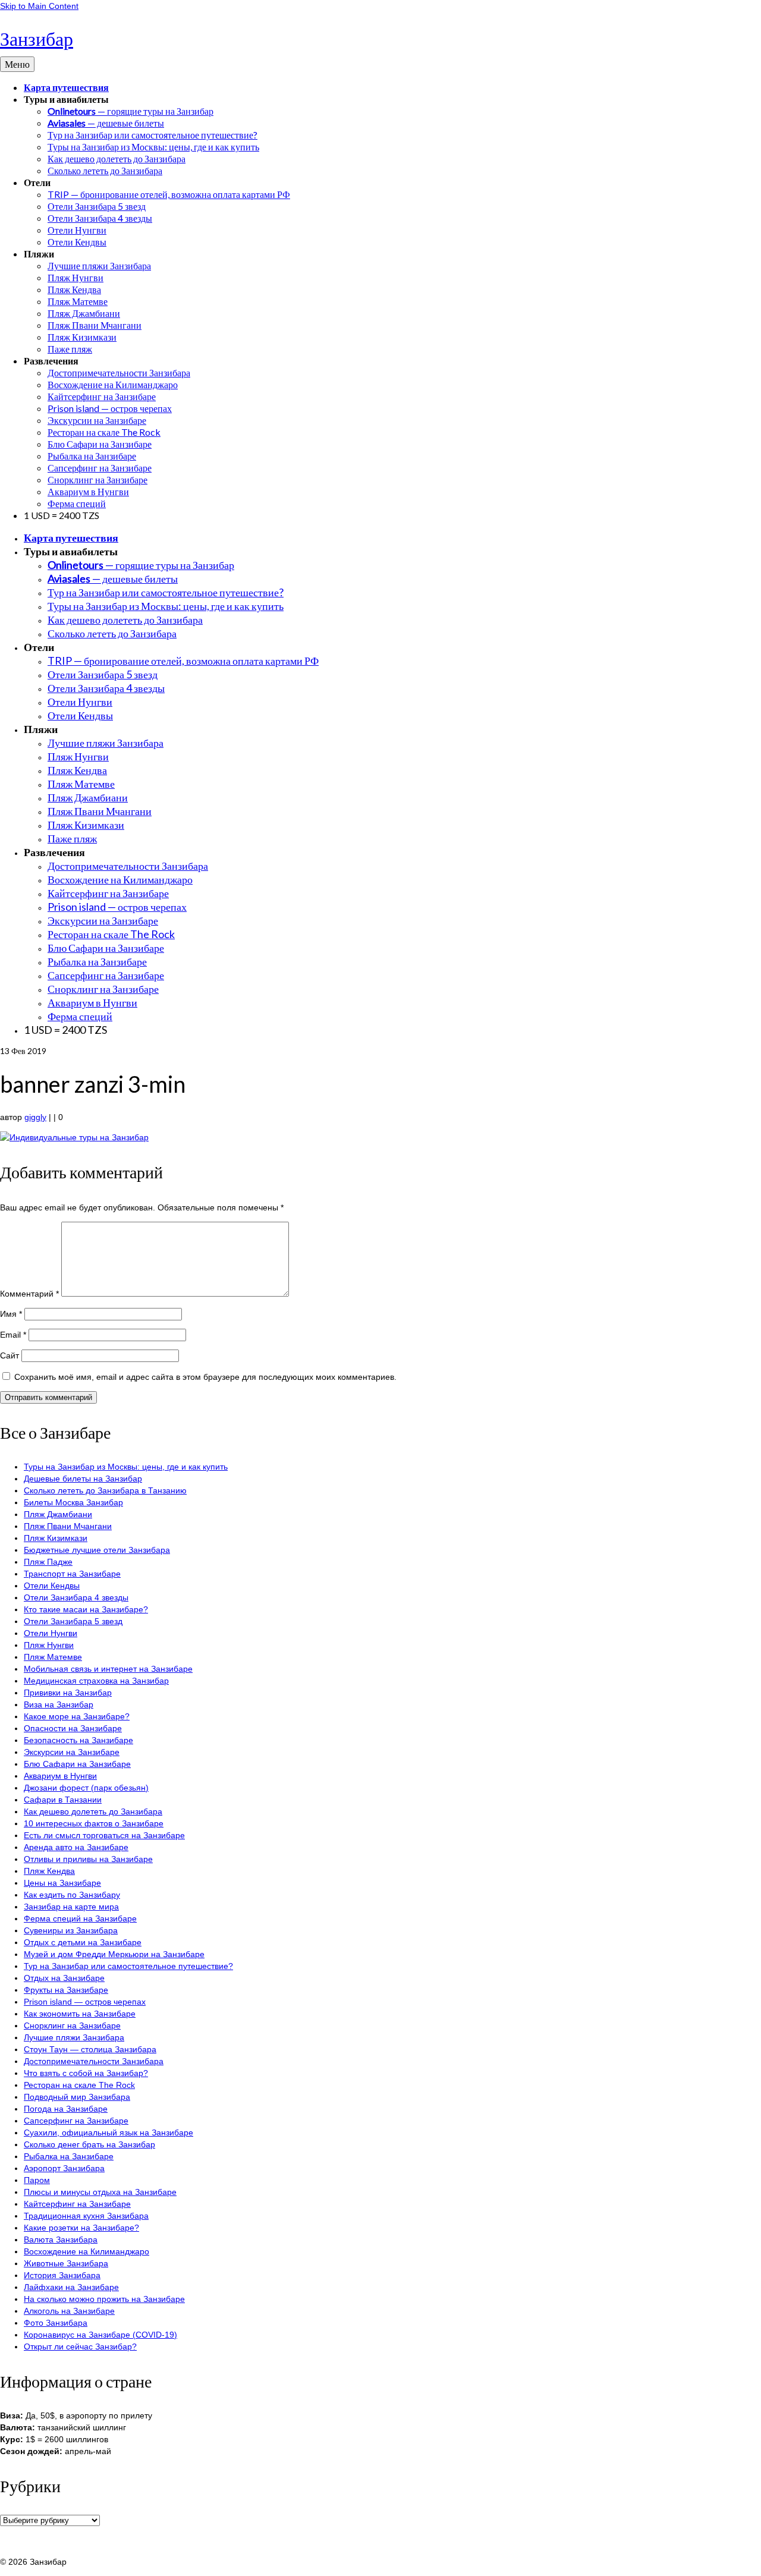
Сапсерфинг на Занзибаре (76, 2121)
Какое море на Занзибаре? (77, 1716)
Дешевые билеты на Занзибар (83, 1479)
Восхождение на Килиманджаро (87, 2251)
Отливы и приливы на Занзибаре (88, 1859)
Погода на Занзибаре (66, 2109)
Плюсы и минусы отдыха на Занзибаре (100, 2192)
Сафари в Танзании (63, 1800)
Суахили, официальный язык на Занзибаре (109, 2132)
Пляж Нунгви (49, 1645)
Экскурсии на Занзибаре (72, 1752)
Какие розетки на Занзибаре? (81, 2228)
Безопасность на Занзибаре (78, 1740)
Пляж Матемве (53, 1657)
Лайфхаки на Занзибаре (71, 2287)
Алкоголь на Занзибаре (69, 2311)
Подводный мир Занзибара (77, 2097)
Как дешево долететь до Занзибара (93, 1811)
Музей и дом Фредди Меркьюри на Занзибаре (114, 1954)
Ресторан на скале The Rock (79, 2085)
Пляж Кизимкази (56, 1538)
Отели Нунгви (51, 1633)
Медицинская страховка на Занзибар (96, 1681)
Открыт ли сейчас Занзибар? (80, 2347)
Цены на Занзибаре (62, 1883)
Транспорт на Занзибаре (72, 1574)
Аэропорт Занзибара (64, 2168)
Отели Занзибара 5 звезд (73, 1621)
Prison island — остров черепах (85, 2002)
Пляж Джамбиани (58, 1514)
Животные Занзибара (66, 2263)
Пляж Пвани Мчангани (68, 1526)
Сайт (10, 1355)
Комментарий (29, 1294)
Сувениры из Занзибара (71, 1930)
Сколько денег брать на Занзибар (89, 2144)
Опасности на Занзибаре (73, 1728)
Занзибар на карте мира (71, 1907)
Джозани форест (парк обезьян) (86, 1788)
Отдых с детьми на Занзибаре (83, 1942)
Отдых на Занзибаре (64, 1978)
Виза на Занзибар (59, 1704)
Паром (37, 2180)
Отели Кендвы (52, 1586)
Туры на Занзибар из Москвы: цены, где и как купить (126, 1467)
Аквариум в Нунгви (60, 1776)
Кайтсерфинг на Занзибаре (77, 2204)
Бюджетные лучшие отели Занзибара (97, 1550)
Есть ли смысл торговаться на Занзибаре (104, 1835)
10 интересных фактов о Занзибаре (94, 1823)
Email (13, 1335)
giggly (35, 1117)
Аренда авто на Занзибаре (76, 1847)
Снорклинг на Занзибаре (72, 2025)
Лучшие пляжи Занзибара (74, 2037)
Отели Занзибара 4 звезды (76, 1597)
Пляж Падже (48, 1562)
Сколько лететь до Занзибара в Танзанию (105, 1490)
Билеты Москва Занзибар (73, 1502)
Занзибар (37, 38)
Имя (11, 1314)
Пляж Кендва (49, 1871)
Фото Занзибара (56, 2323)
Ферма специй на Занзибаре (80, 1918)
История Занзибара (62, 2275)
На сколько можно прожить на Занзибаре (104, 2299)
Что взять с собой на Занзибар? (86, 2073)
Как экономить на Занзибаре (80, 2014)
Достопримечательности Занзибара (94, 2061)
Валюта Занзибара (61, 2240)
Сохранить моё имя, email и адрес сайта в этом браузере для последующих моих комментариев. (205, 1377)
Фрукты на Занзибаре (66, 1990)
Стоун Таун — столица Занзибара (90, 2049)
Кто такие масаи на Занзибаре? (86, 1609)
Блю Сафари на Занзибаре (77, 1764)
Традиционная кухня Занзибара (86, 2216)
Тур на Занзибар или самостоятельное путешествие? (128, 1966)
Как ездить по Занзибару (72, 1895)
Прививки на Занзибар (68, 1693)
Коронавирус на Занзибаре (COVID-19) (100, 2335)
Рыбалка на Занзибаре (69, 2156)
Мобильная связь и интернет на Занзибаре (108, 1669)
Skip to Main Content (39, 6)
